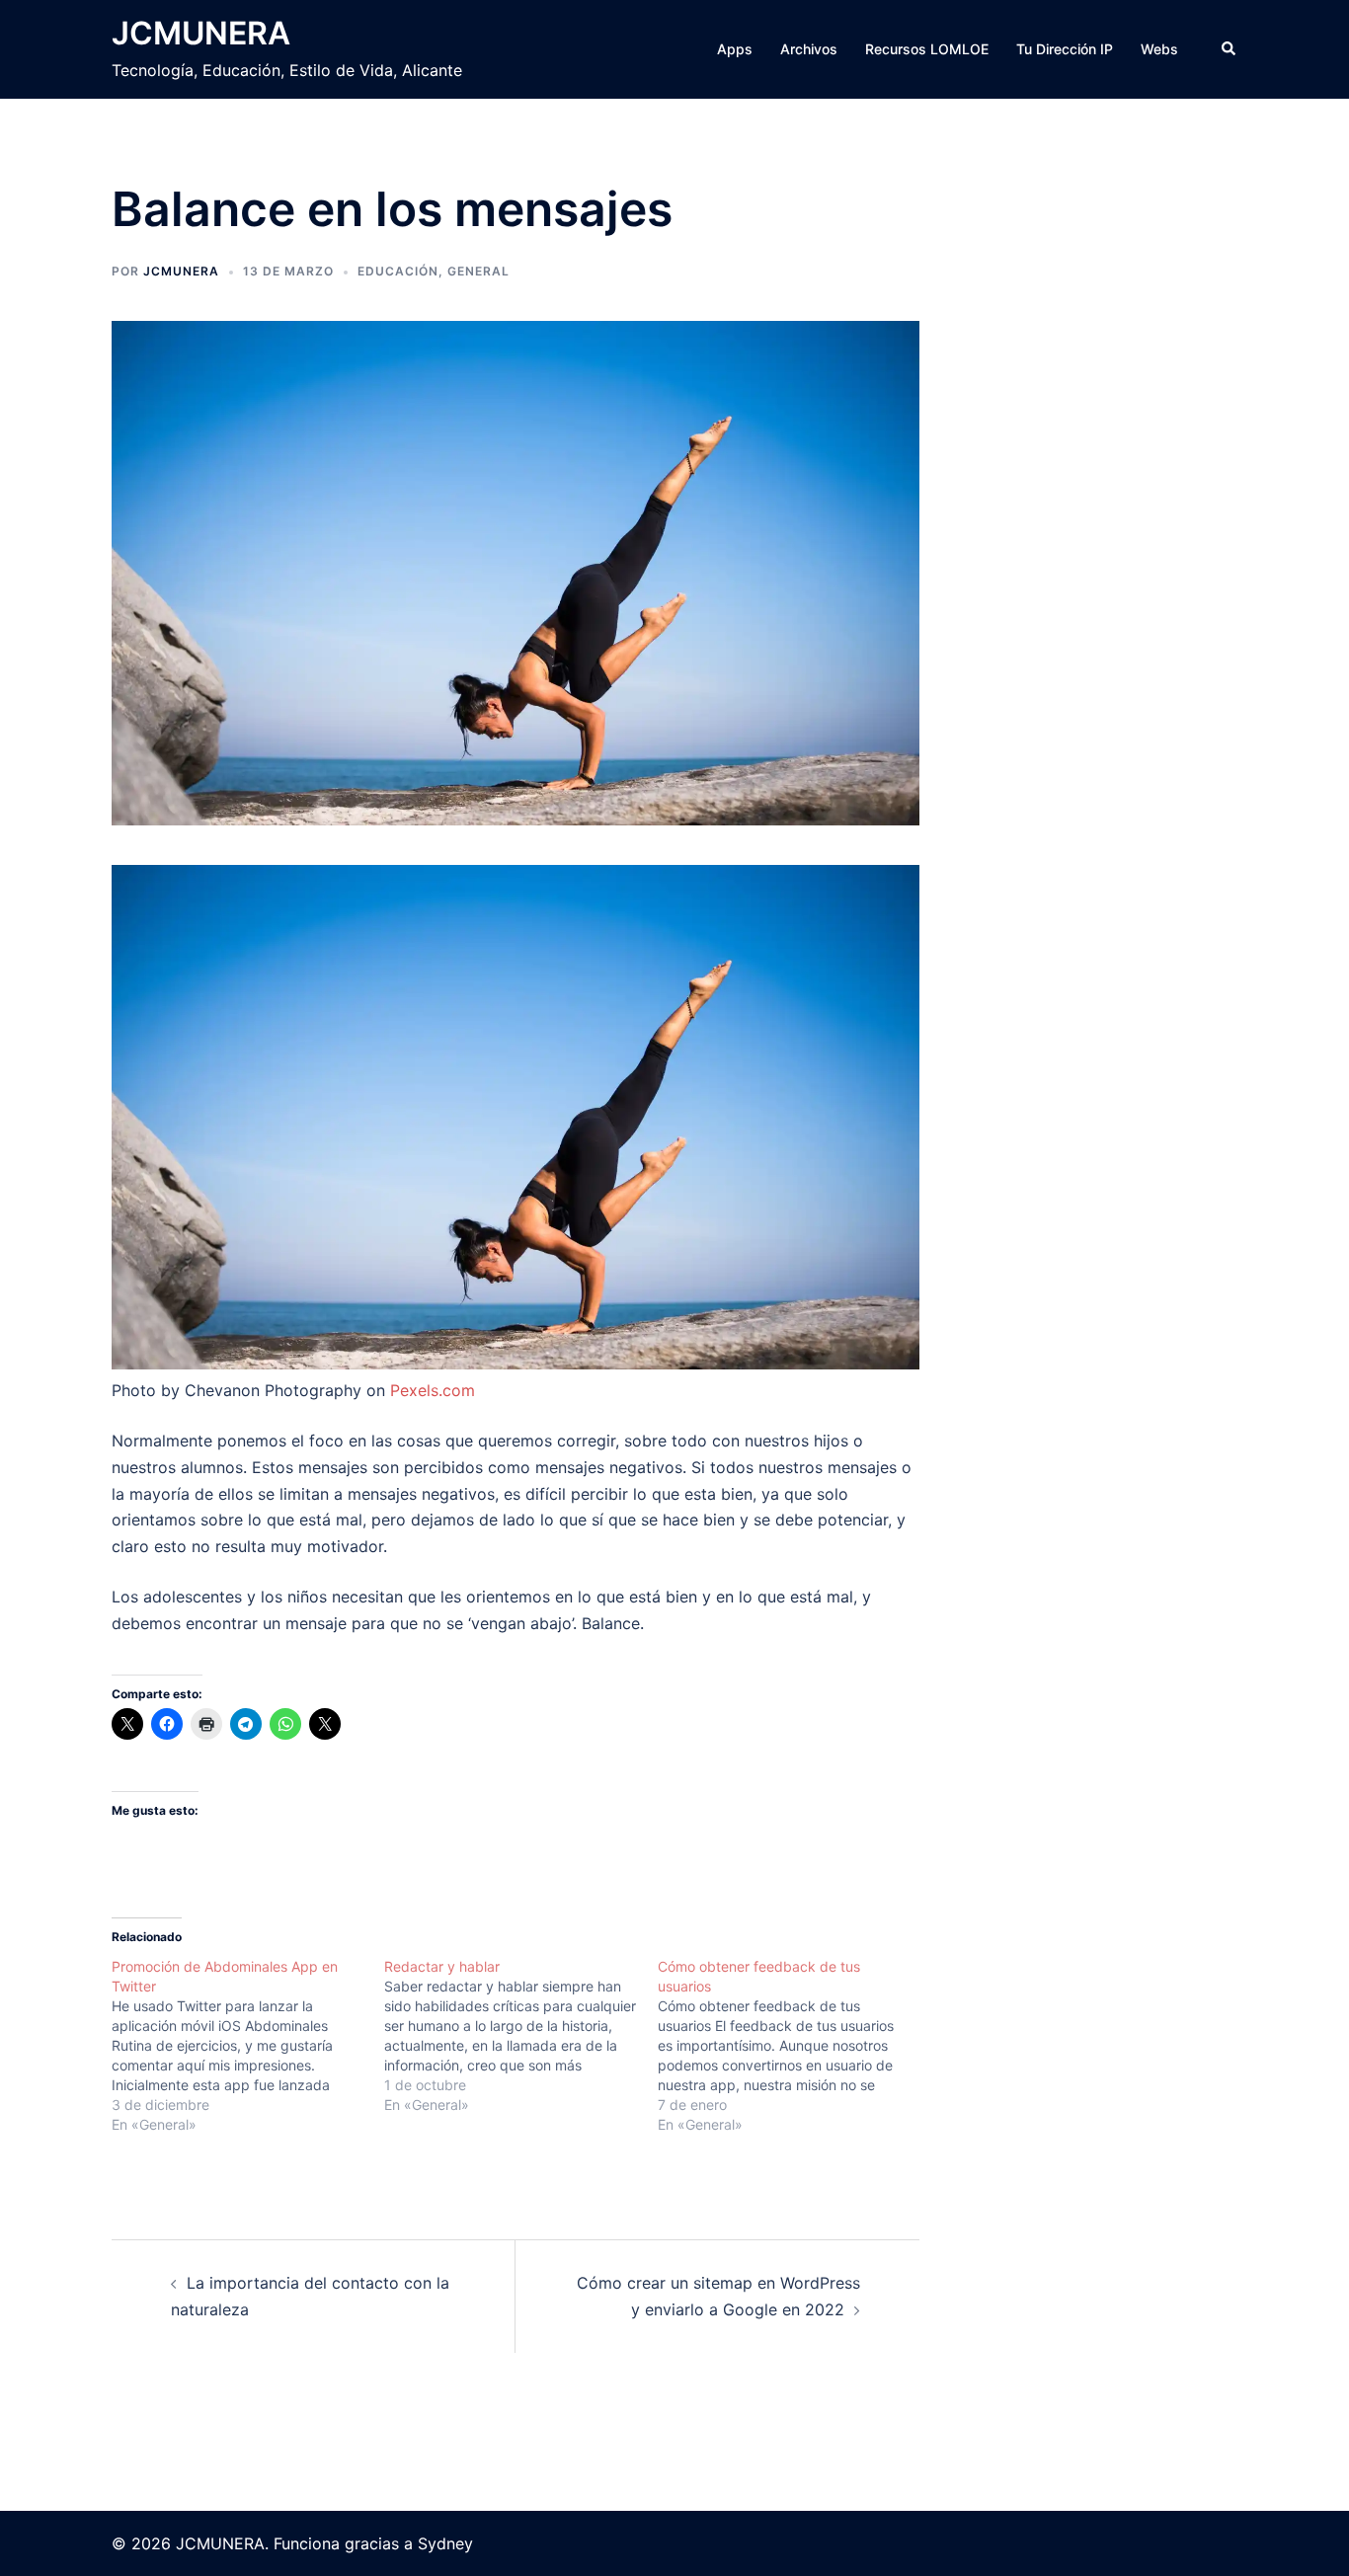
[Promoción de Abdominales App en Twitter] (248, 2046)
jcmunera (181, 271)
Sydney (445, 2543)
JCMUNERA (201, 33)
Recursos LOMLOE (927, 49)
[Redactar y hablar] (520, 2036)
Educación (398, 271)
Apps (735, 49)
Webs (1159, 49)
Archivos (809, 49)
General (478, 271)
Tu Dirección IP (1065, 49)
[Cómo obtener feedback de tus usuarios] (794, 2046)
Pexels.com (433, 1390)
